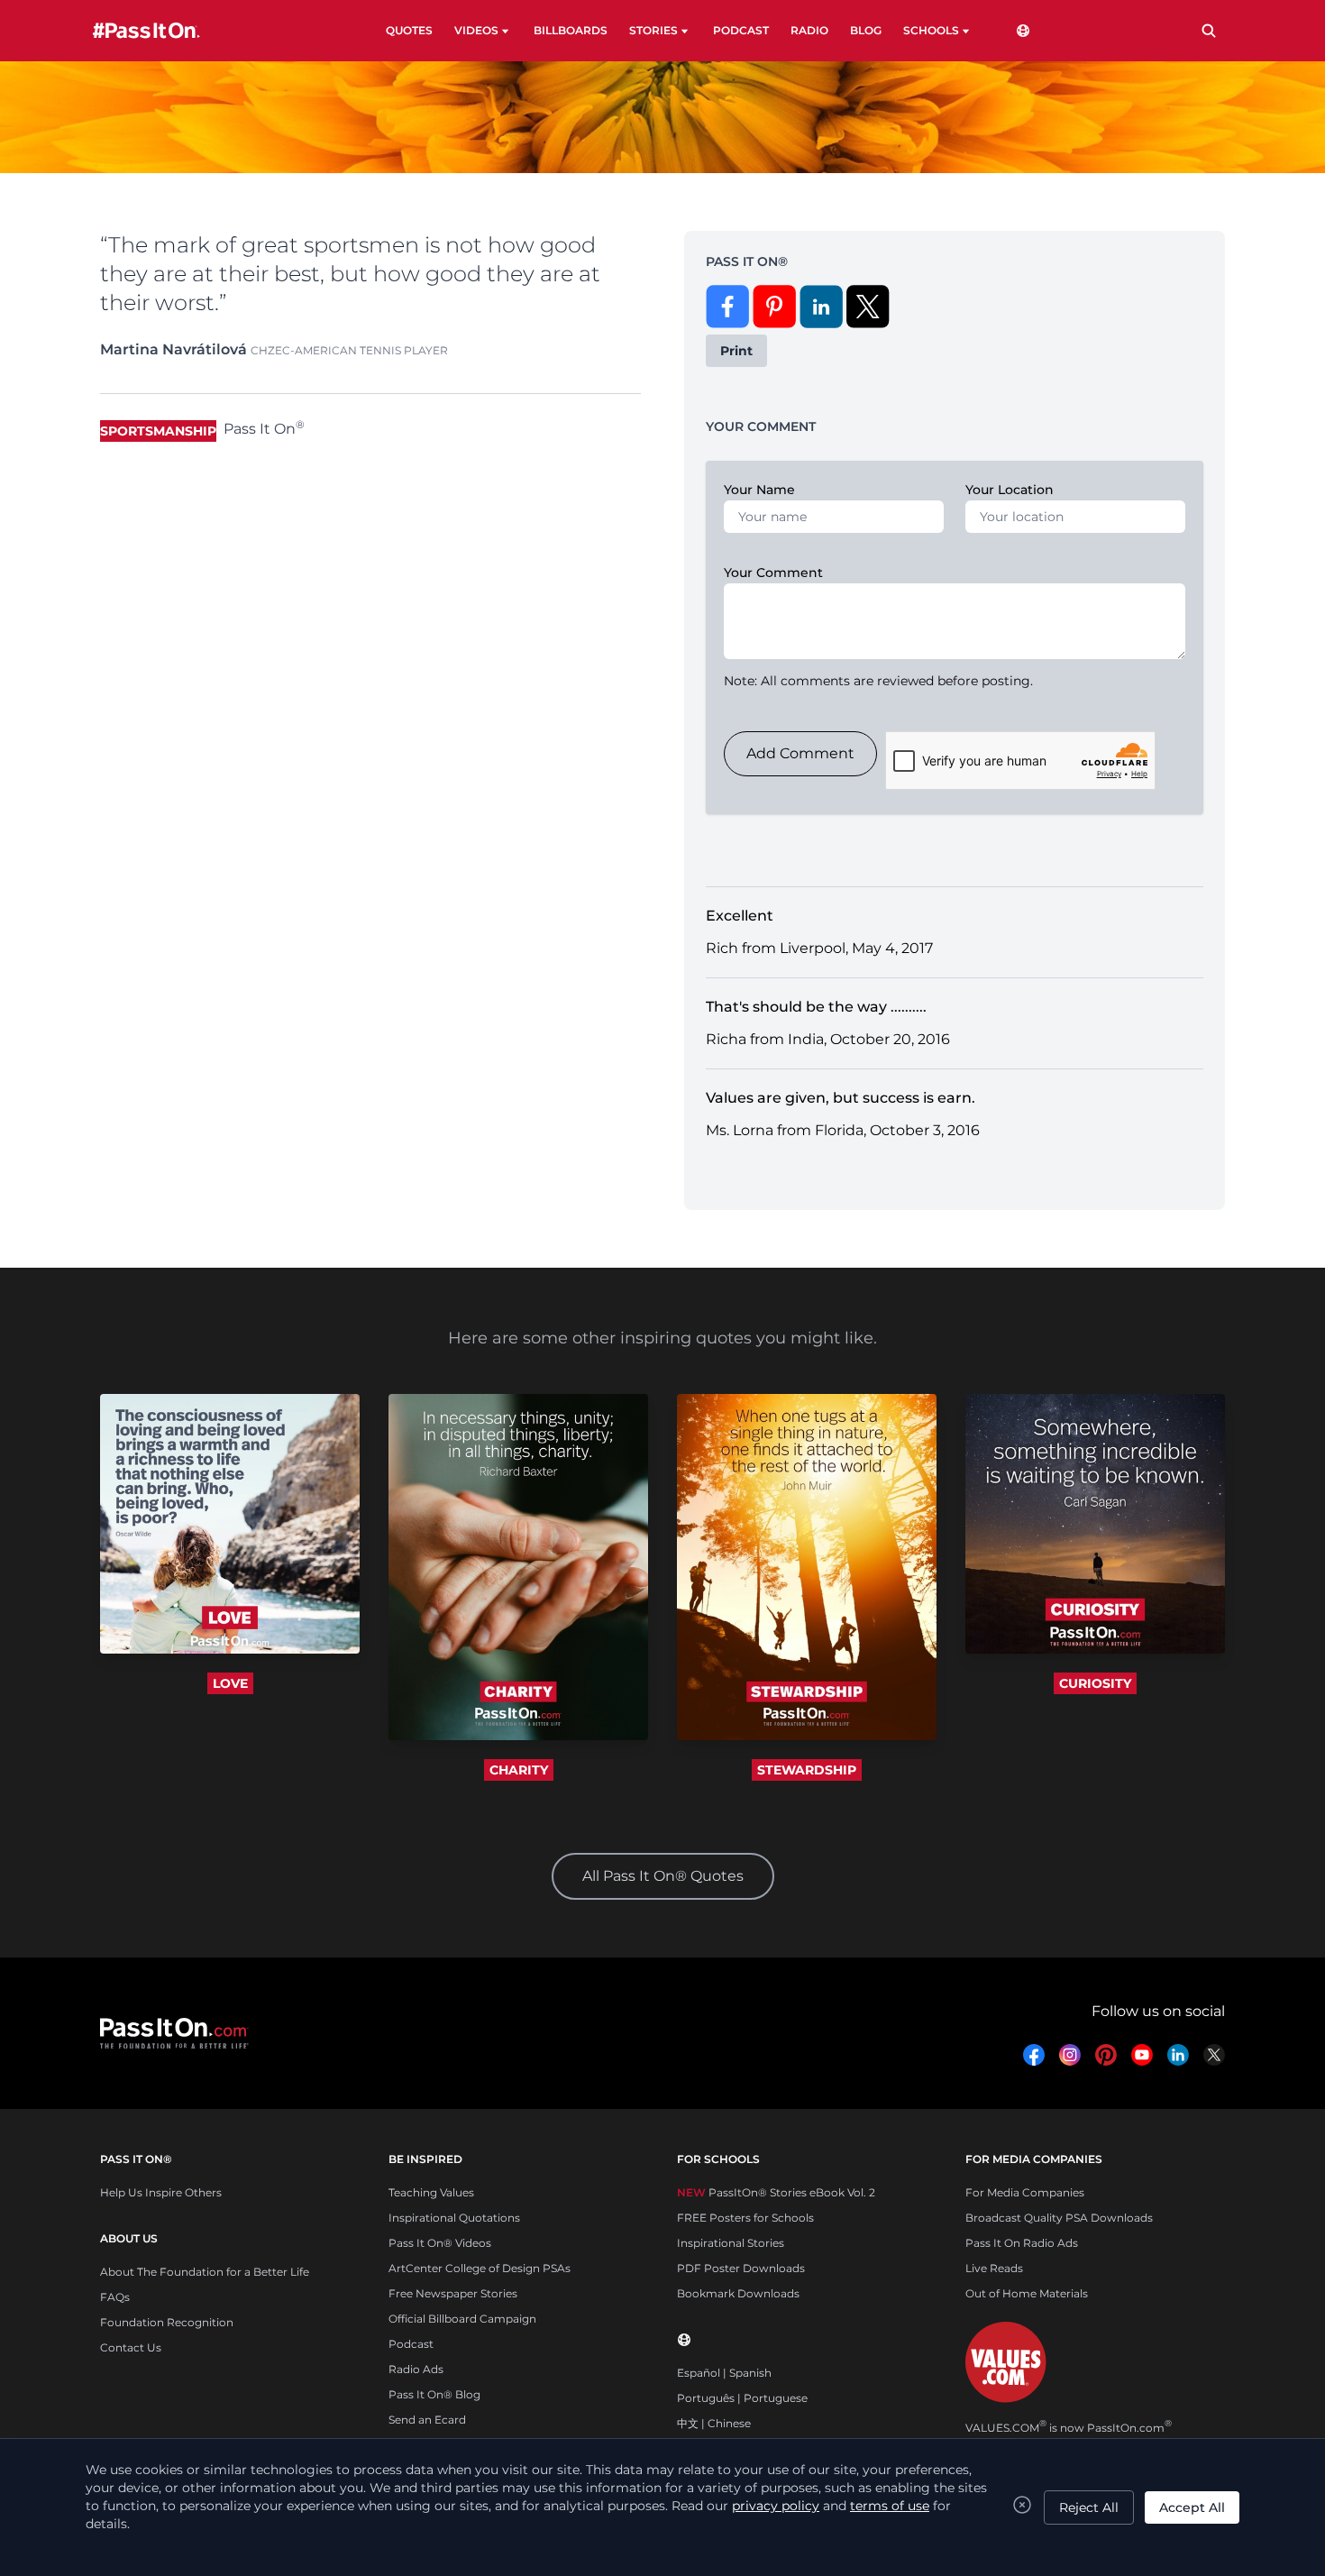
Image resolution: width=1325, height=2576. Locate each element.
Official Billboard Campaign (462, 2319)
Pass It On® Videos (440, 2243)
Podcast (411, 2344)
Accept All (1192, 2507)
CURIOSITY (1095, 1683)
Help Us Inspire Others (161, 2192)
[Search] (1209, 31)
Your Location (1010, 490)
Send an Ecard (427, 2420)
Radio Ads (416, 2369)
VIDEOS (476, 30)
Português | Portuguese (742, 2398)
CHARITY (519, 1770)
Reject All (1089, 2507)
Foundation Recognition (167, 2322)
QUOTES (409, 30)
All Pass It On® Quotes (663, 1876)
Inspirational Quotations (454, 2218)
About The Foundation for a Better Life (205, 2272)
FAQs (115, 2297)
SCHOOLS (931, 30)
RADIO (809, 30)
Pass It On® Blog (434, 2394)
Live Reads (994, 2268)
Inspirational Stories (731, 2243)
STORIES (653, 30)
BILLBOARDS (571, 30)
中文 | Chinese (714, 2423)
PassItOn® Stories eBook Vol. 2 (776, 2192)
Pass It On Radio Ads (1022, 2243)
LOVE (230, 1683)
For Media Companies (1025, 2192)
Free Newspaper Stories (453, 2293)
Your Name (759, 490)
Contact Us (131, 2347)
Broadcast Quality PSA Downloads (1059, 2218)
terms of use (890, 2506)
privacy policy (776, 2506)
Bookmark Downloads (738, 2293)
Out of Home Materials (1027, 2293)
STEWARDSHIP (807, 1770)
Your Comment (773, 573)
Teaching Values (431, 2192)
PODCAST (741, 30)
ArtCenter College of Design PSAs (480, 2268)
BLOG (866, 30)
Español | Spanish (724, 2373)
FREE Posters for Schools (745, 2218)
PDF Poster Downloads (741, 2268)
